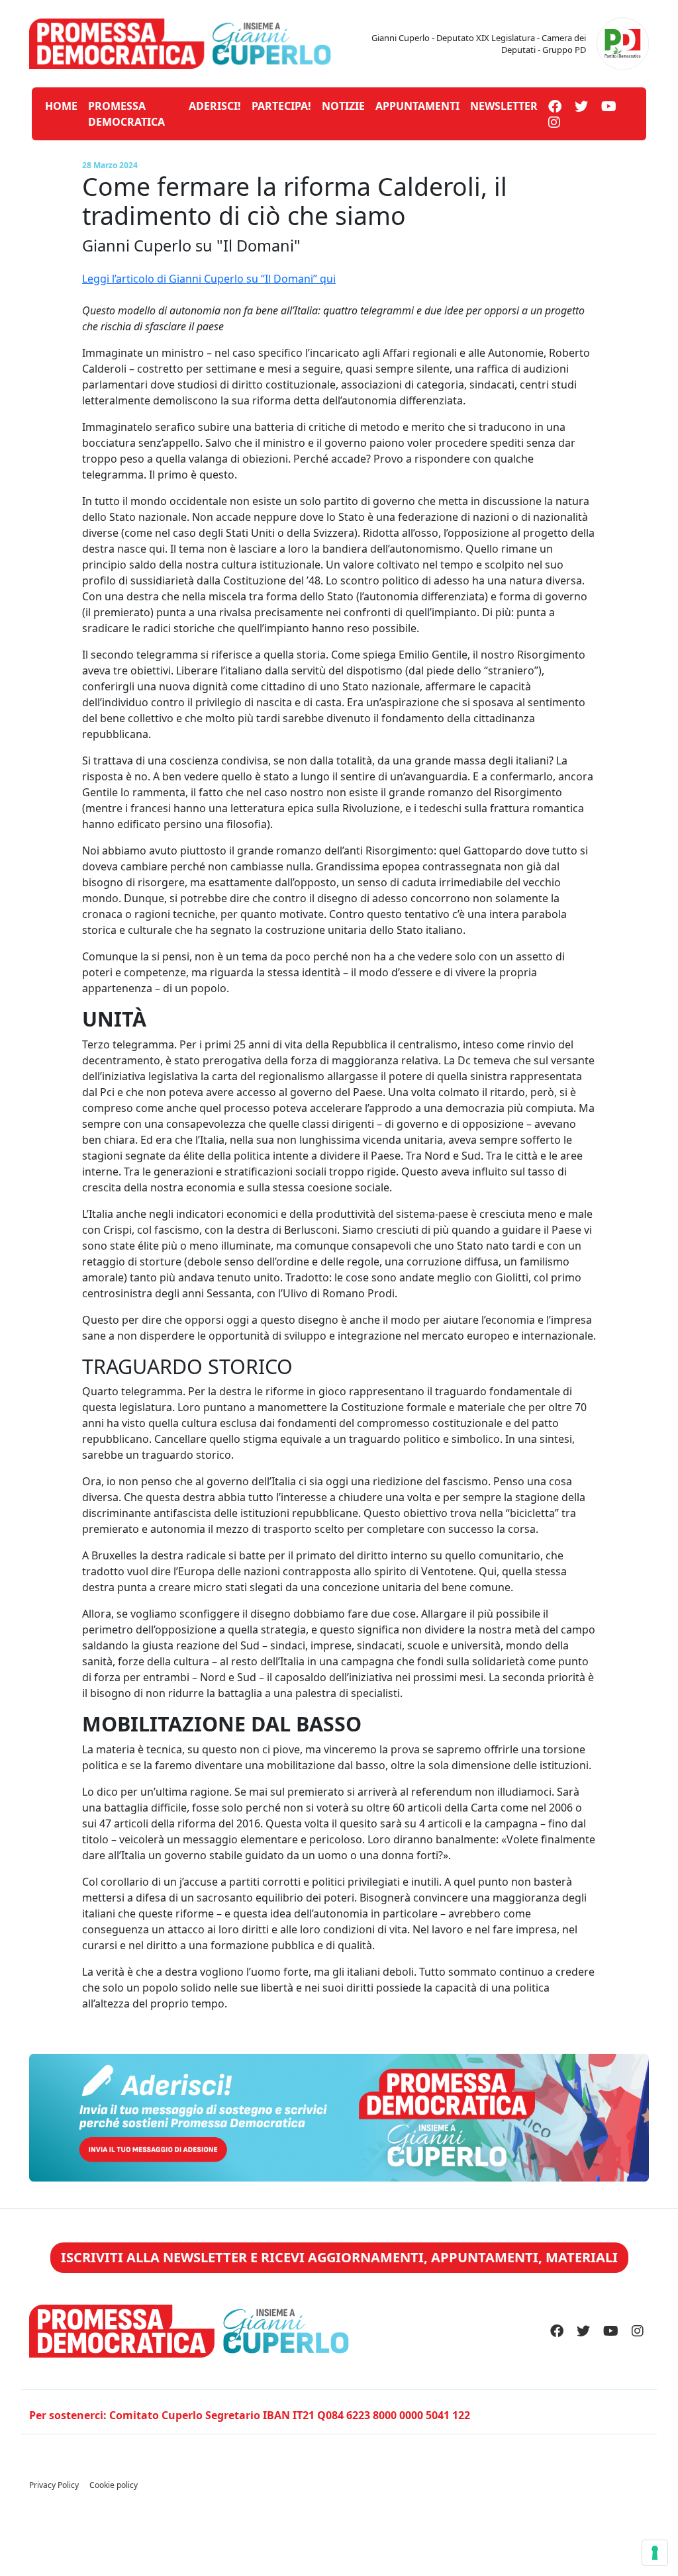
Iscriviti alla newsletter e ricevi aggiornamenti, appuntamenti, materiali (339, 2257)
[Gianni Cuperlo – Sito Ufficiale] (180, 42)
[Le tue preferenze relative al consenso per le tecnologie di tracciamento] (655, 2553)
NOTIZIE (343, 106)
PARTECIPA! (281, 106)
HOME (61, 106)
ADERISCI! (215, 106)
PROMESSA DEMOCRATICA (126, 114)
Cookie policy (114, 2485)
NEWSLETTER (504, 106)
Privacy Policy (54, 2485)
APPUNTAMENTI (417, 106)
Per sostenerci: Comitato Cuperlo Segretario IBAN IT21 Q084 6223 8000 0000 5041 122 (250, 2415)
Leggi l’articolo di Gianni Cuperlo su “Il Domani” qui (209, 279)
